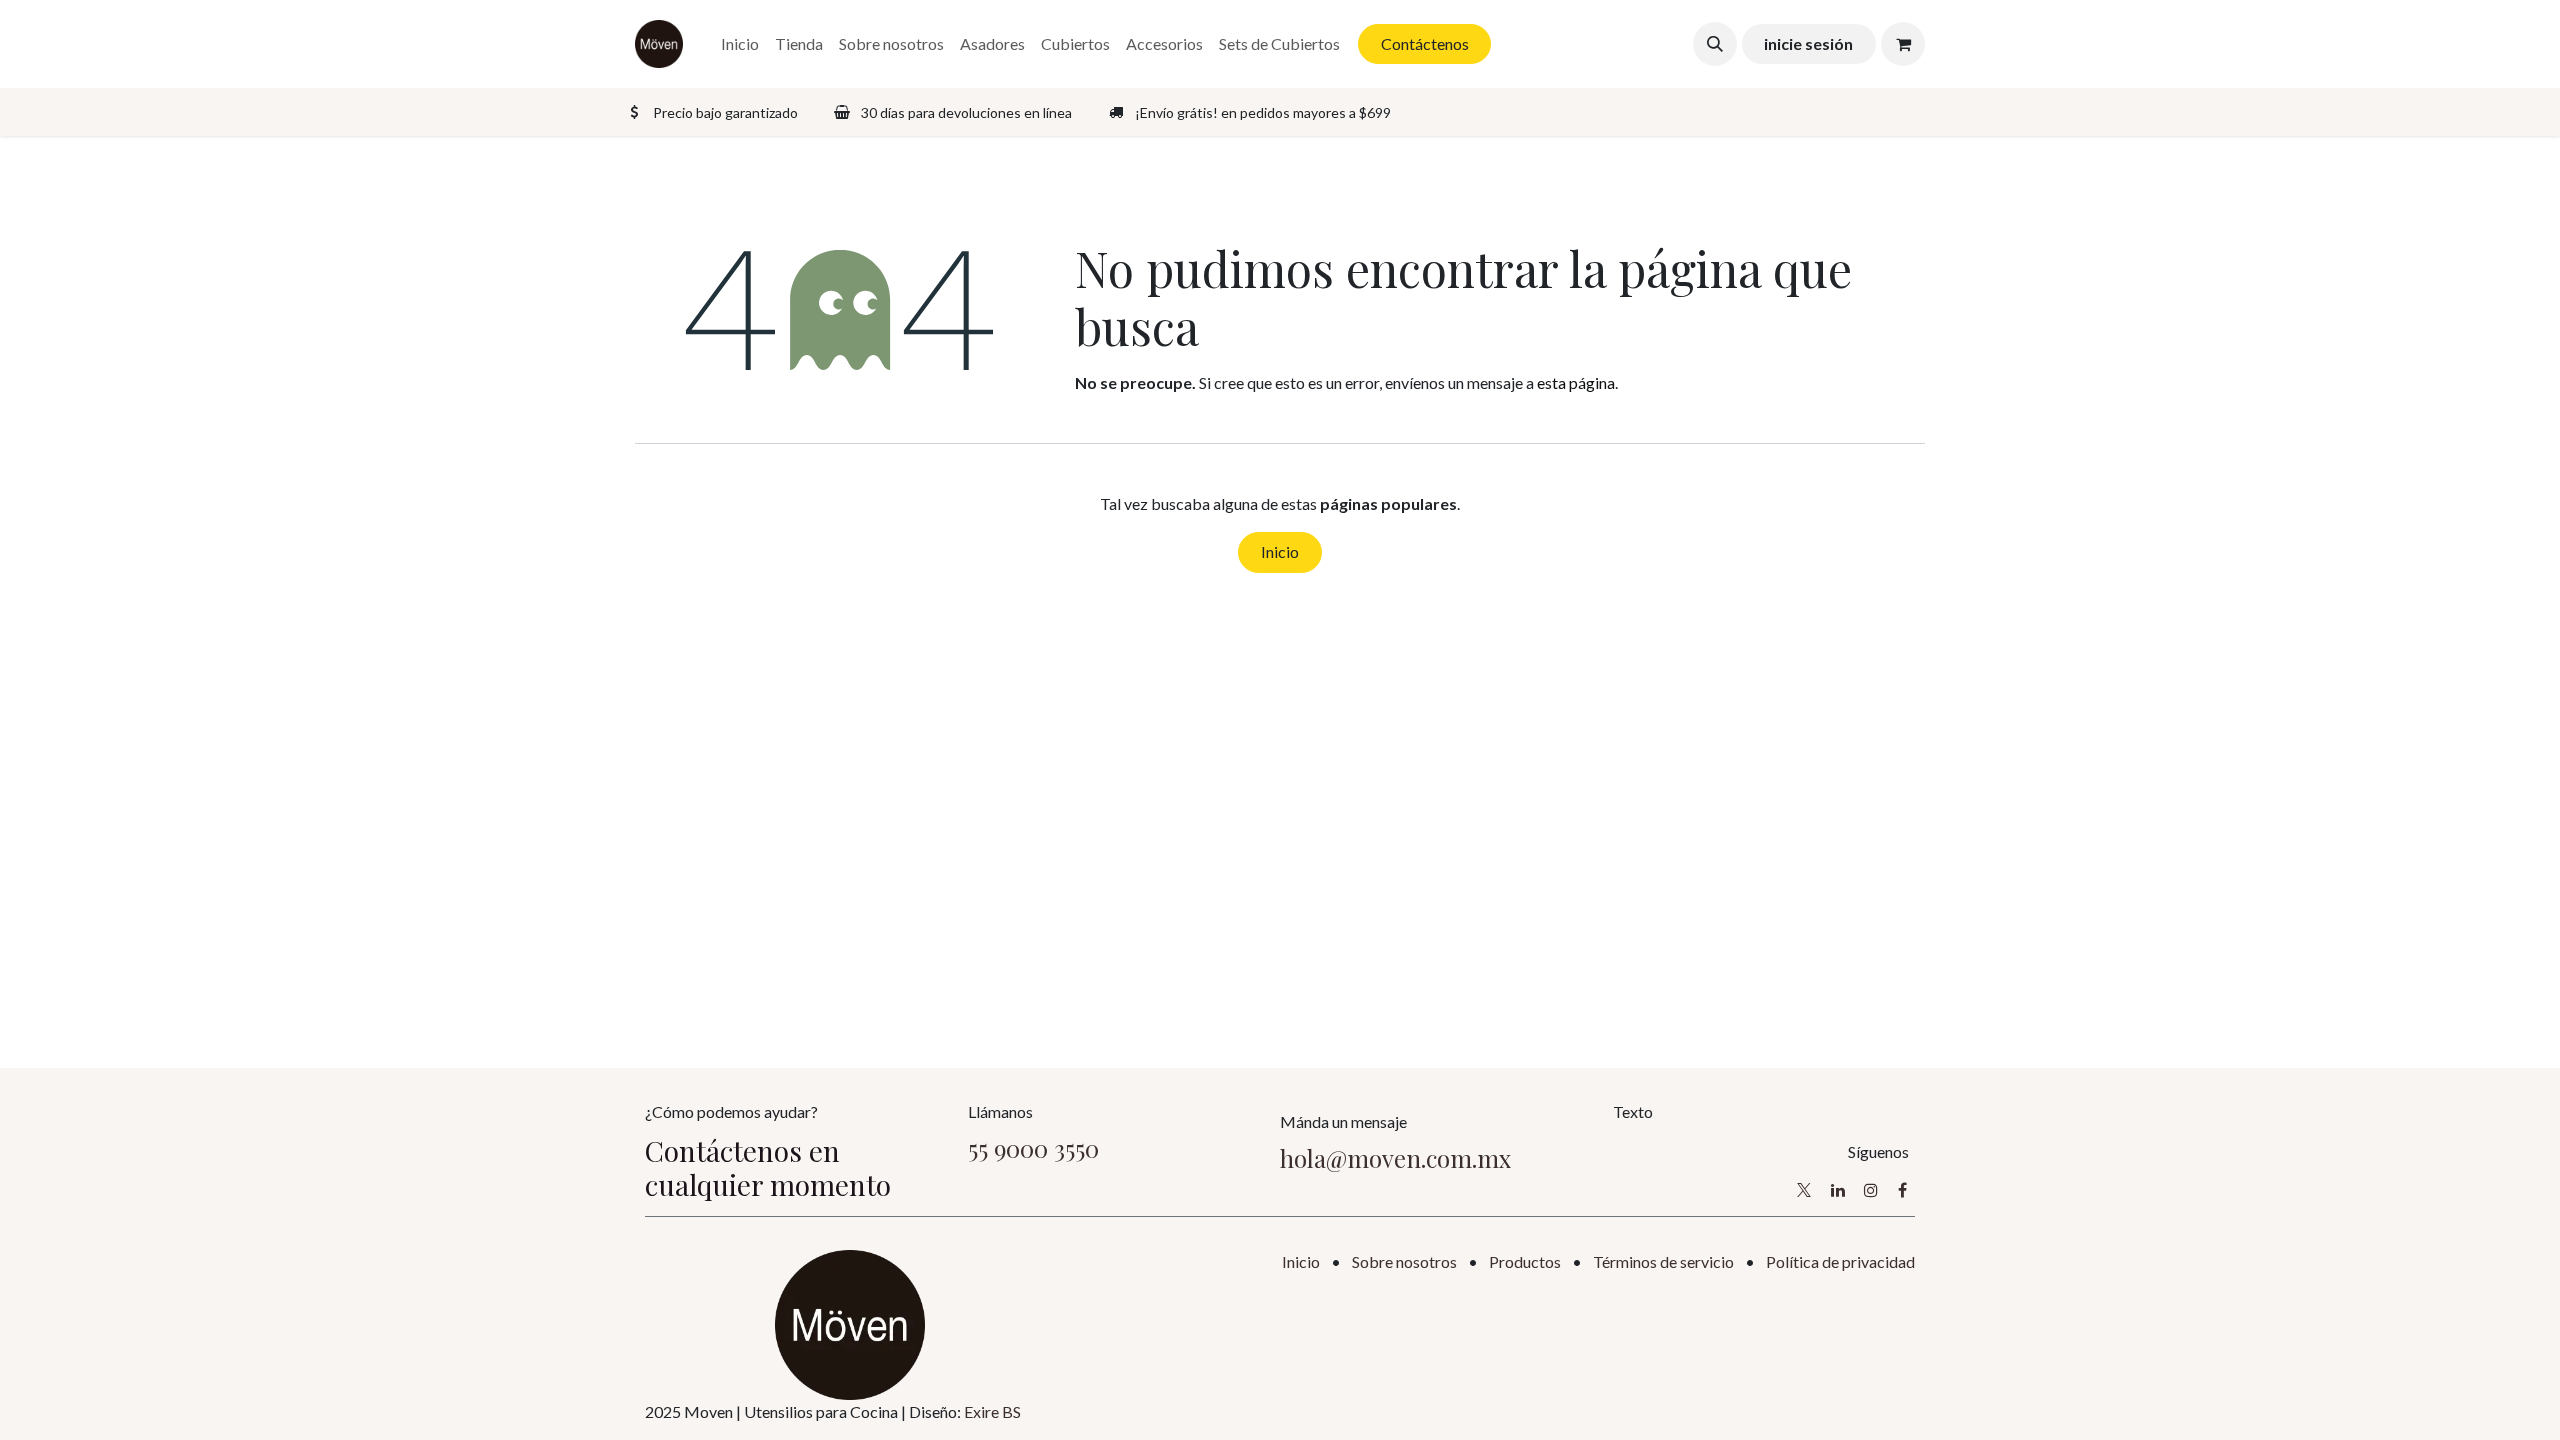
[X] (1804, 1190)
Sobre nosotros (1404, 1261)
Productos (1525, 1261)
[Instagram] (1871, 1190)
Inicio (1280, 551)
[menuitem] (740, 44)
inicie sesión (1808, 43)
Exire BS (992, 1411)
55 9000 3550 (1033, 1148)
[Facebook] (1902, 1190)
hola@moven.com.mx (1395, 1158)
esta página (1576, 382)
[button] (1715, 44)
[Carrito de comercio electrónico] (1903, 44)
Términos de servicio (1663, 1261)
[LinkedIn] (1838, 1190)
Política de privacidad (1840, 1261)
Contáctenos (1425, 43)
